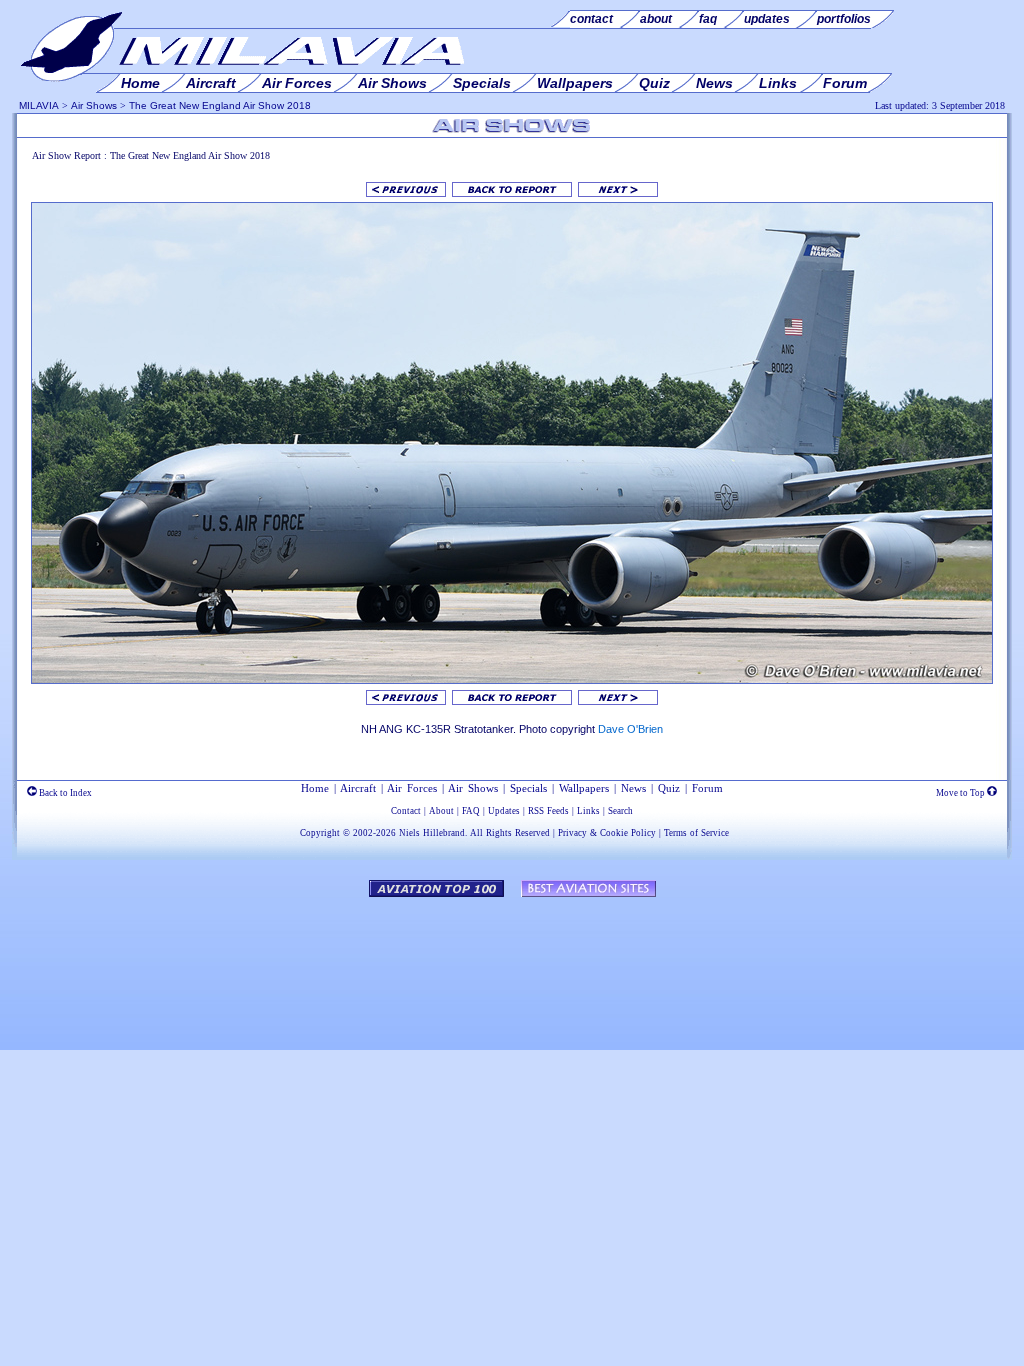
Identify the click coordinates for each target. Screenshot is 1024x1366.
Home (315, 788)
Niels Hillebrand (432, 833)
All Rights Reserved (510, 833)
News (633, 788)
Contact (406, 811)
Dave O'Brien (630, 729)
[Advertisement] (512, 964)
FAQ (471, 811)
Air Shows (94, 105)
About (441, 811)
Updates (504, 811)
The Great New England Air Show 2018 (220, 105)
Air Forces (412, 788)
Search (620, 811)
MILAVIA (39, 105)
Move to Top (961, 793)
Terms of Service (696, 833)
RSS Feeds (548, 811)
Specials (528, 788)
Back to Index (64, 793)
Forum (707, 788)
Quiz (669, 788)
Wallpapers (584, 788)
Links (588, 811)
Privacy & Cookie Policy (607, 833)
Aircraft (358, 788)
